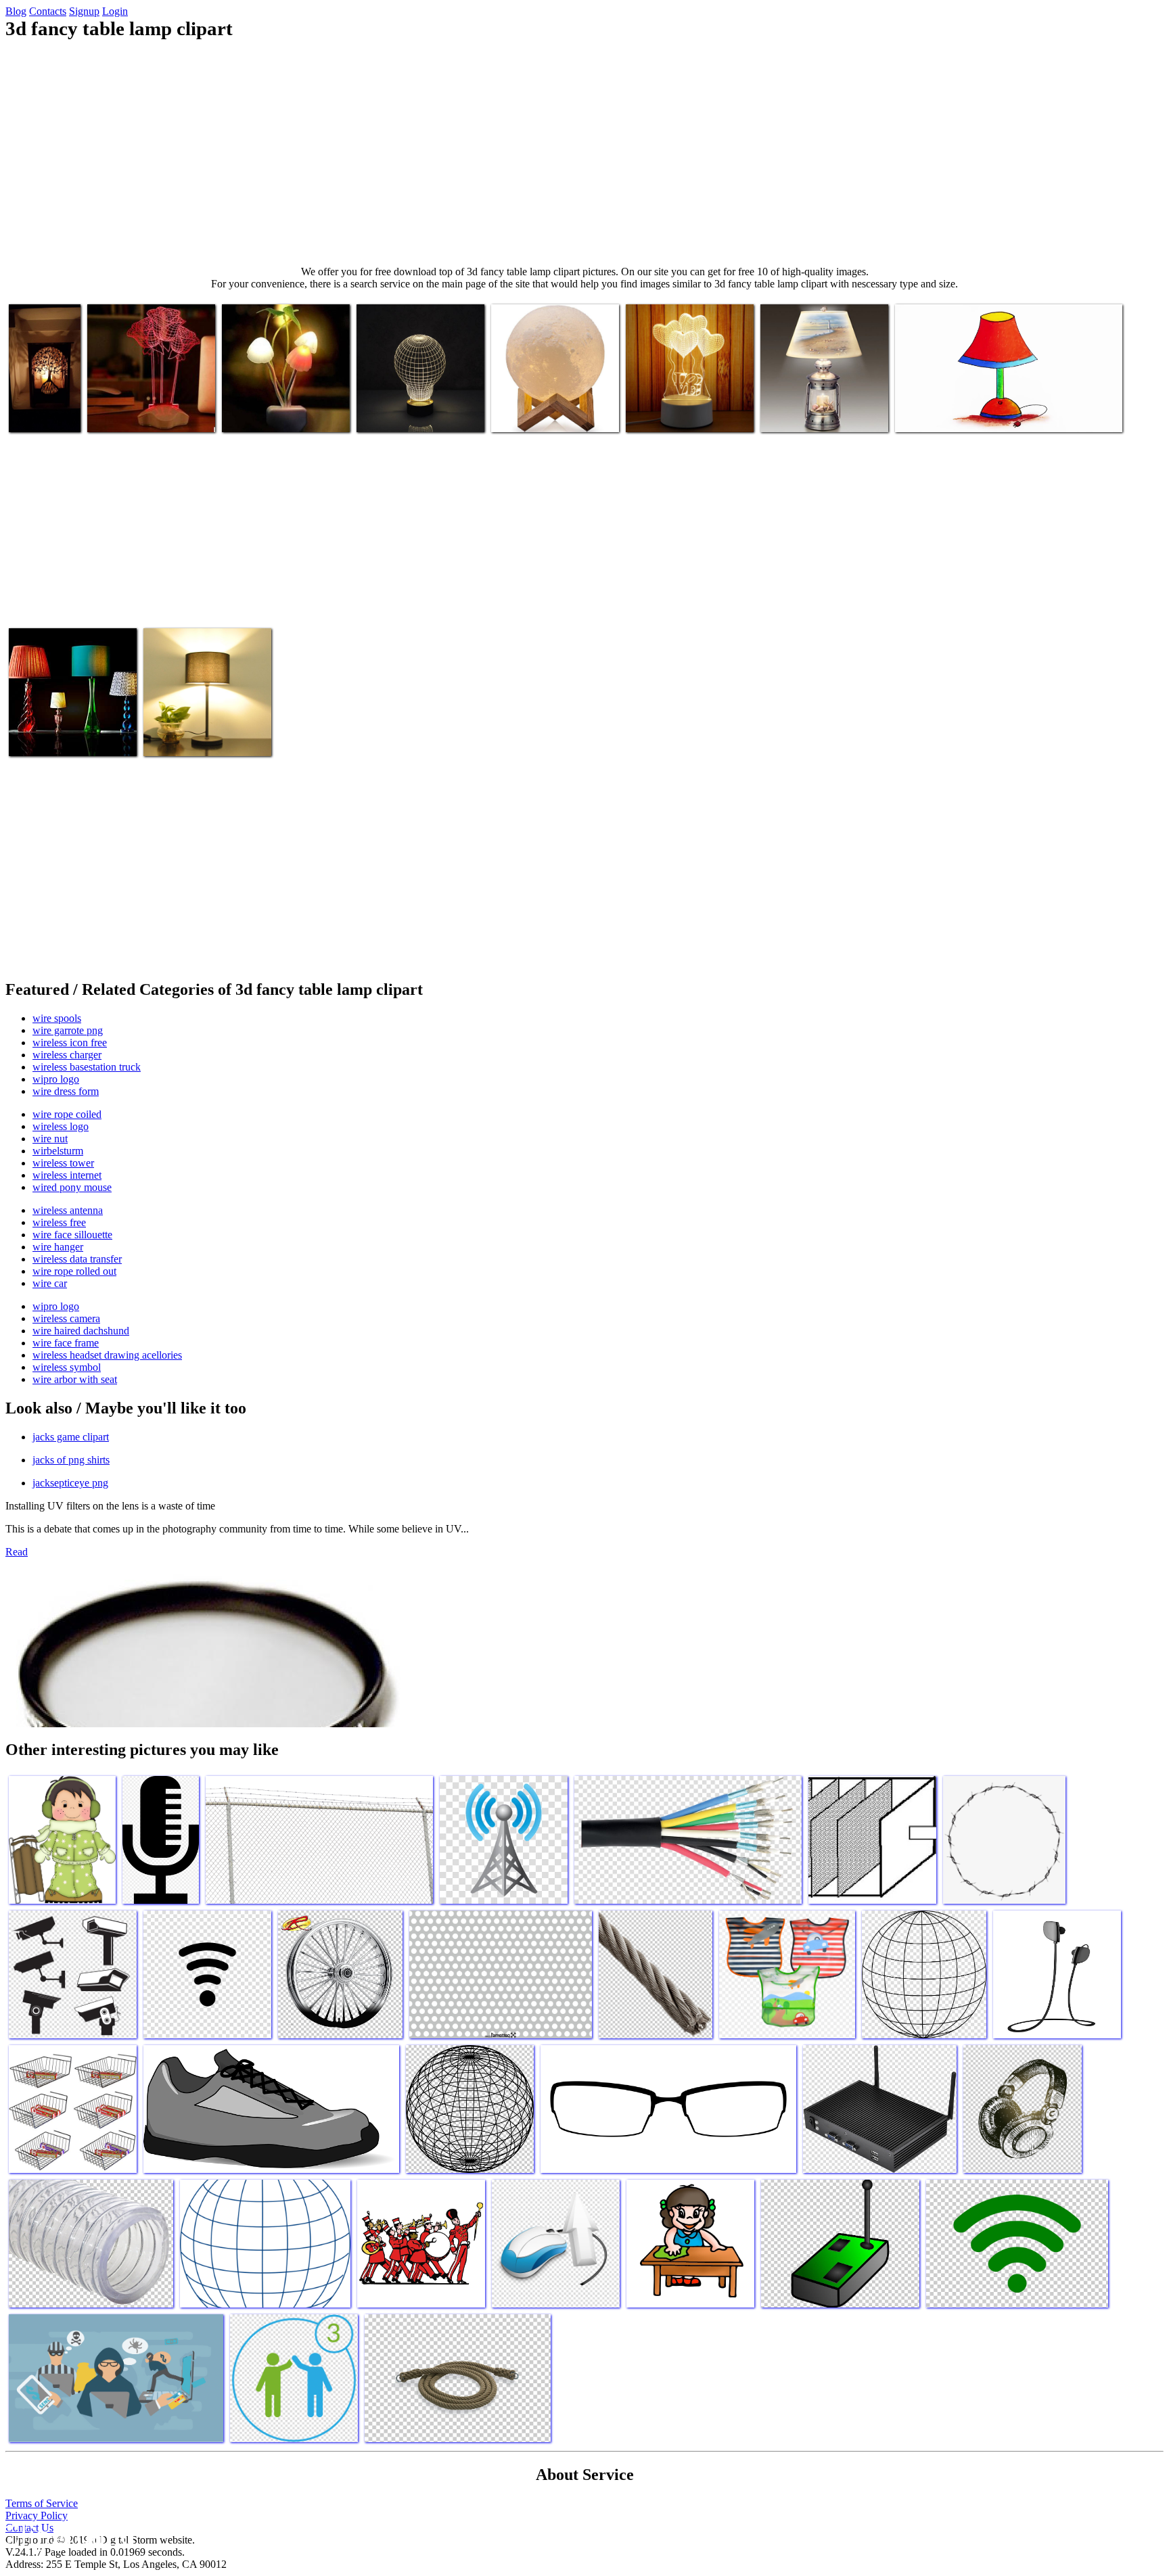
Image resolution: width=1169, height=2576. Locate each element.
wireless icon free (70, 1043)
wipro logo (56, 1079)
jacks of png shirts (71, 1460)
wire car (50, 1283)
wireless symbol (67, 1367)
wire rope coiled (67, 1114)
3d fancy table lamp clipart (39, 408)
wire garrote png (68, 1030)
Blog (16, 11)
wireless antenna (68, 1210)
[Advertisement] (584, 153)
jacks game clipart (71, 1437)
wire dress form (66, 1091)
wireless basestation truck (87, 1067)
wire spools (57, 1018)
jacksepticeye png (70, 1483)
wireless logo (61, 1126)
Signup (84, 11)
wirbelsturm (58, 1151)
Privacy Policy (37, 2515)
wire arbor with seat (75, 1379)
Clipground (68, 2535)
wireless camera (66, 1318)
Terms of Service (42, 2503)
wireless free (59, 1222)
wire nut (50, 1139)
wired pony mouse (72, 1187)
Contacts (48, 11)
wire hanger (58, 1247)
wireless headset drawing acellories (107, 1355)
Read (17, 1552)
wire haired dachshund (81, 1331)
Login (115, 11)
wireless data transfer (77, 1259)
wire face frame (66, 1343)
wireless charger (67, 1055)
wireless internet (67, 1175)
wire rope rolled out (74, 1271)
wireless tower (63, 1163)
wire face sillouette (72, 1235)
